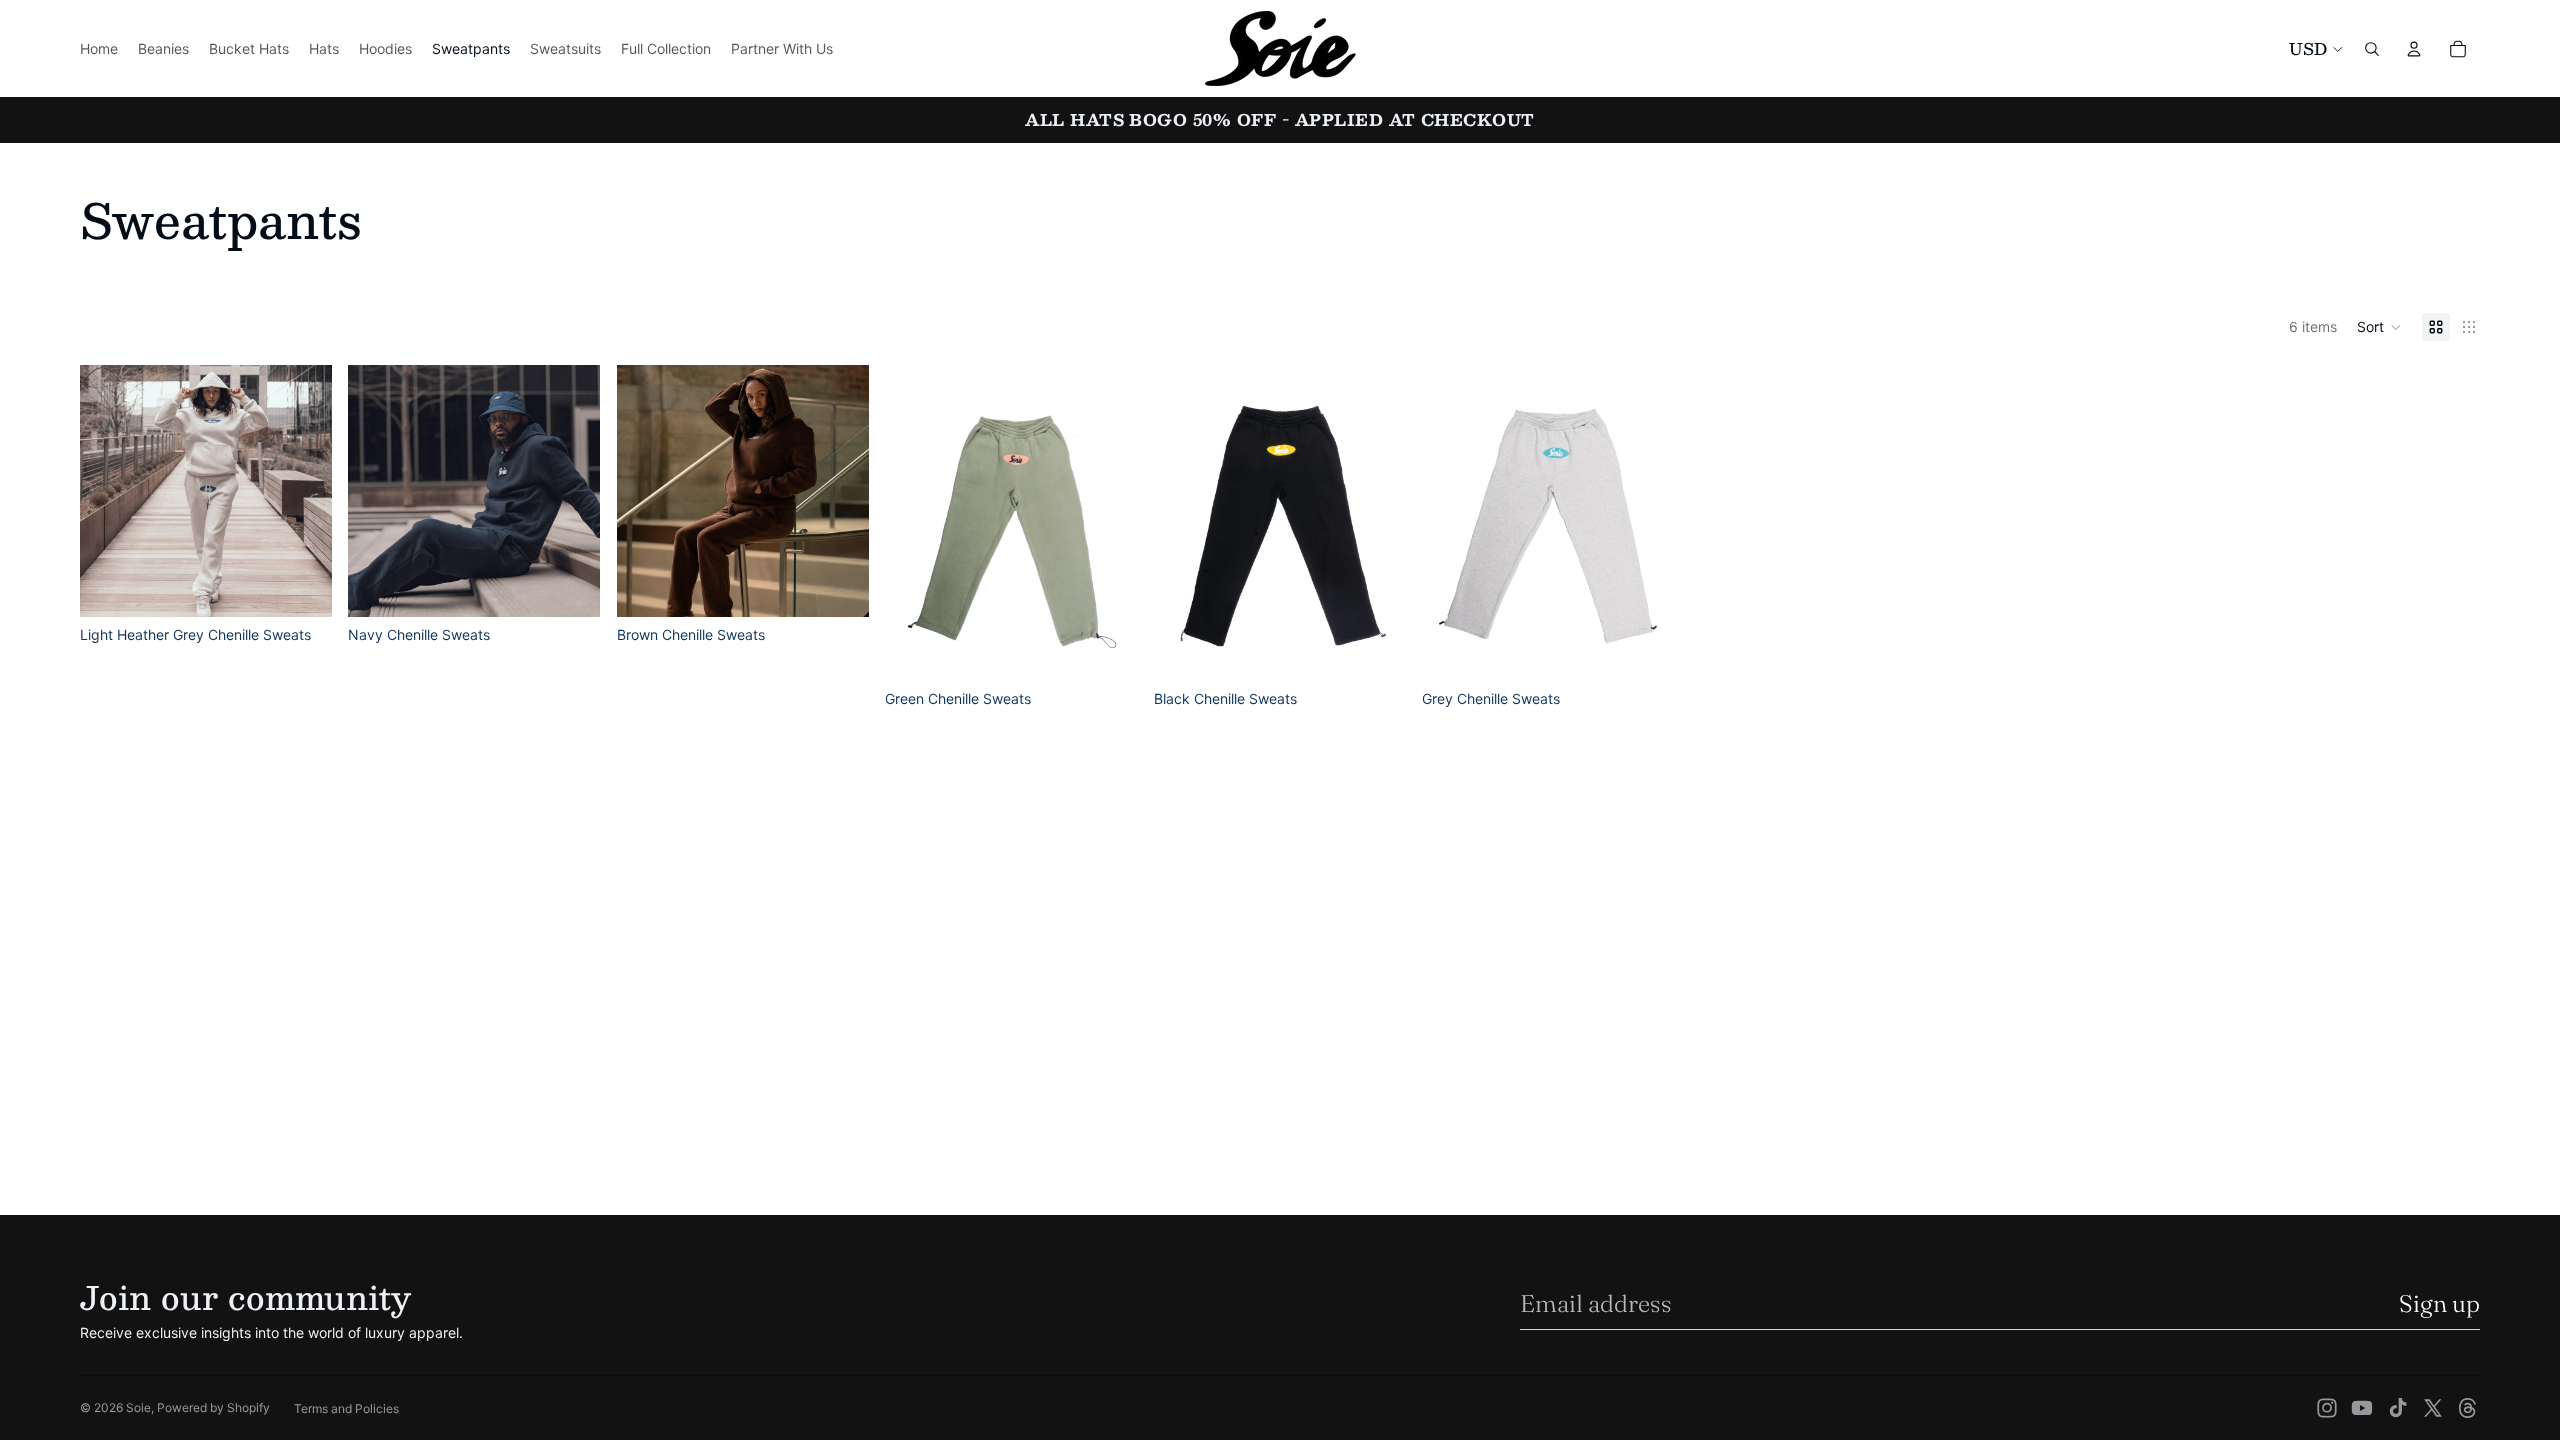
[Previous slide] (110, 491)
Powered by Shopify (213, 1407)
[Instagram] (2327, 1408)
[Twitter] (2433, 1408)
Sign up (2439, 1303)
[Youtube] (2362, 1408)
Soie (138, 1407)
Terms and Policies (346, 1408)
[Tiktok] (2398, 1408)
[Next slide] (302, 491)
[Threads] (2468, 1408)
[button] (2379, 327)
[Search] (2372, 49)
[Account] (2414, 49)
